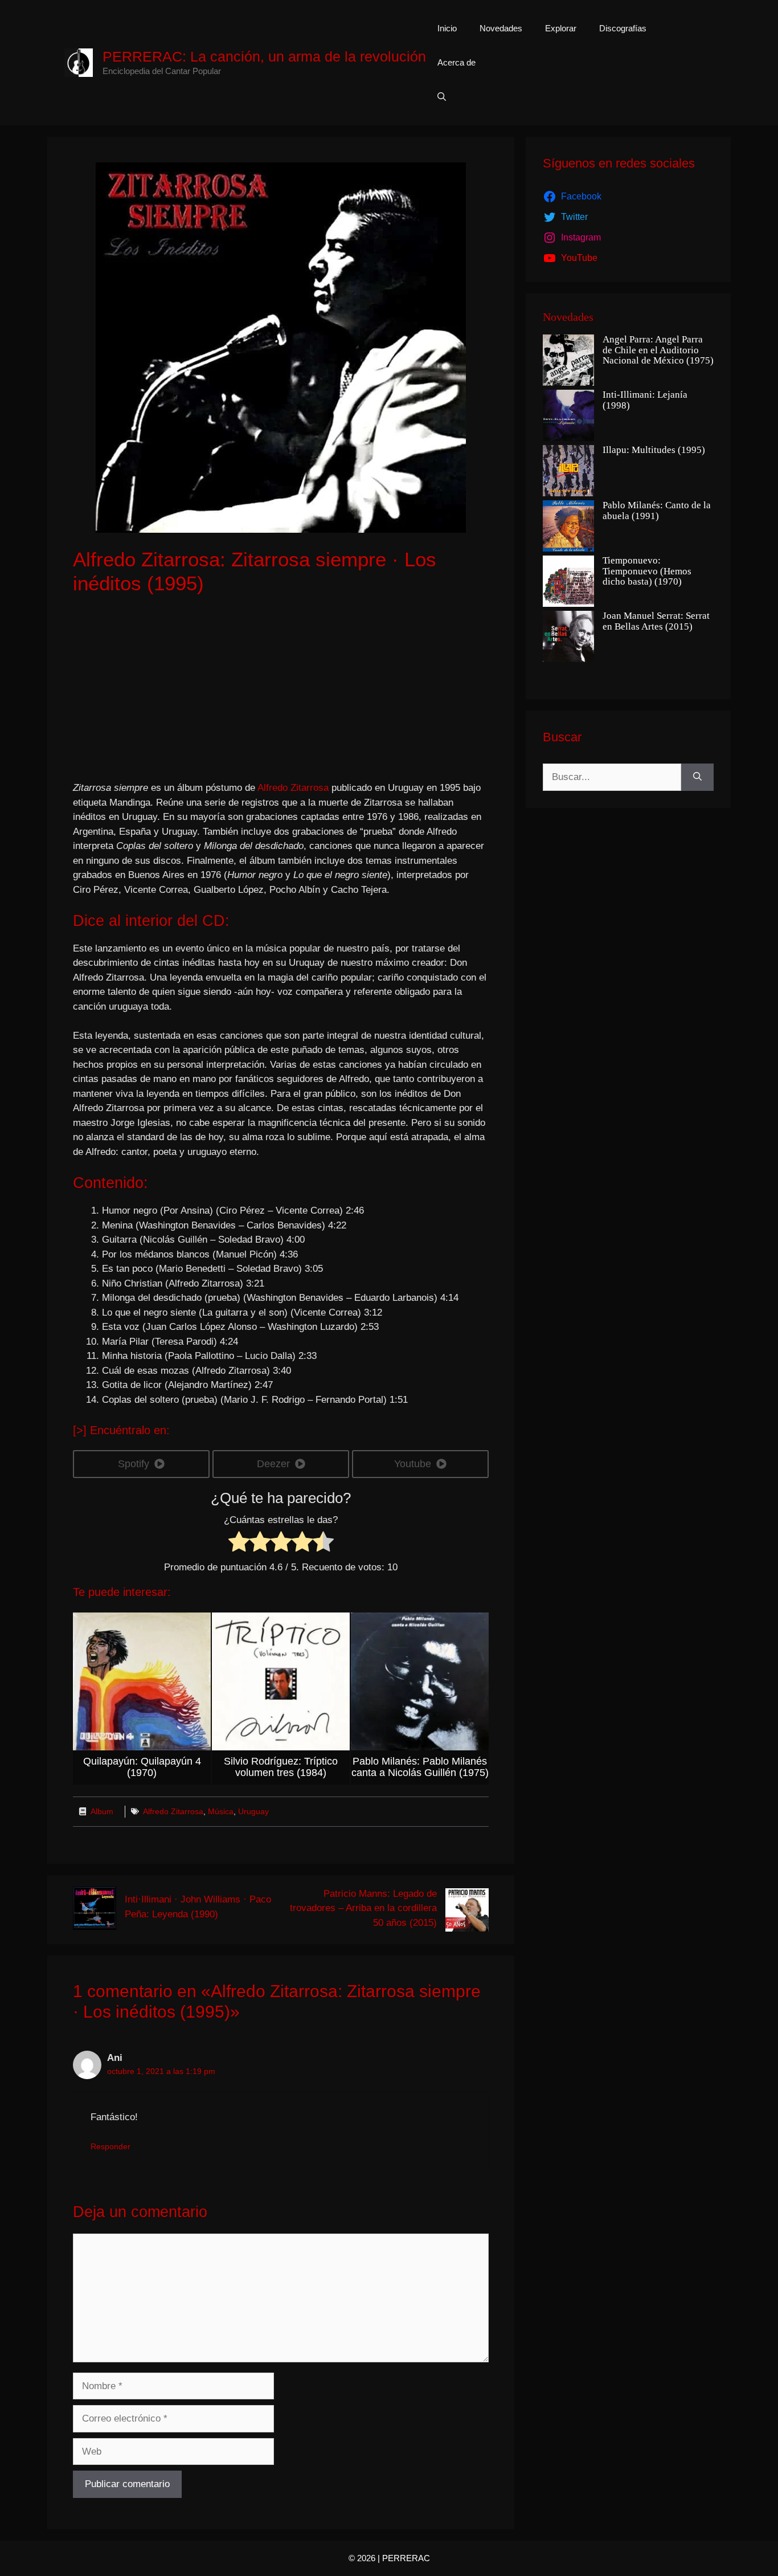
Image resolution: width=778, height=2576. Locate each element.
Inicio (447, 28)
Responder (110, 2146)
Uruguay (253, 1811)
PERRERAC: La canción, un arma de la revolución (264, 56)
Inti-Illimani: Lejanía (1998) (645, 400)
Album (102, 1811)
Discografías (623, 28)
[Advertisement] (281, 689)
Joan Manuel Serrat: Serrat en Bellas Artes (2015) (656, 621)
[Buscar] (697, 777)
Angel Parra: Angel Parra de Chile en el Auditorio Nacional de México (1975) (658, 350)
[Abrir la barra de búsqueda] (442, 97)
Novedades (501, 28)
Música (221, 1811)
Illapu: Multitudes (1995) (654, 450)
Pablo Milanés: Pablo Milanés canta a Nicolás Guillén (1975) (420, 1767)
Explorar (561, 28)
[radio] (239, 1544)
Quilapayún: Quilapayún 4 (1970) (142, 1767)
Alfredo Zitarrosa (293, 788)
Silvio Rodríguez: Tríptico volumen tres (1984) (281, 1767)
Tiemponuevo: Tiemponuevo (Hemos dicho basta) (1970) (647, 571)
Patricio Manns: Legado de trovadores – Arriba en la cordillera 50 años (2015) (363, 1908)
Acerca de (456, 62)
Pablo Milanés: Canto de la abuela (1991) (657, 511)
